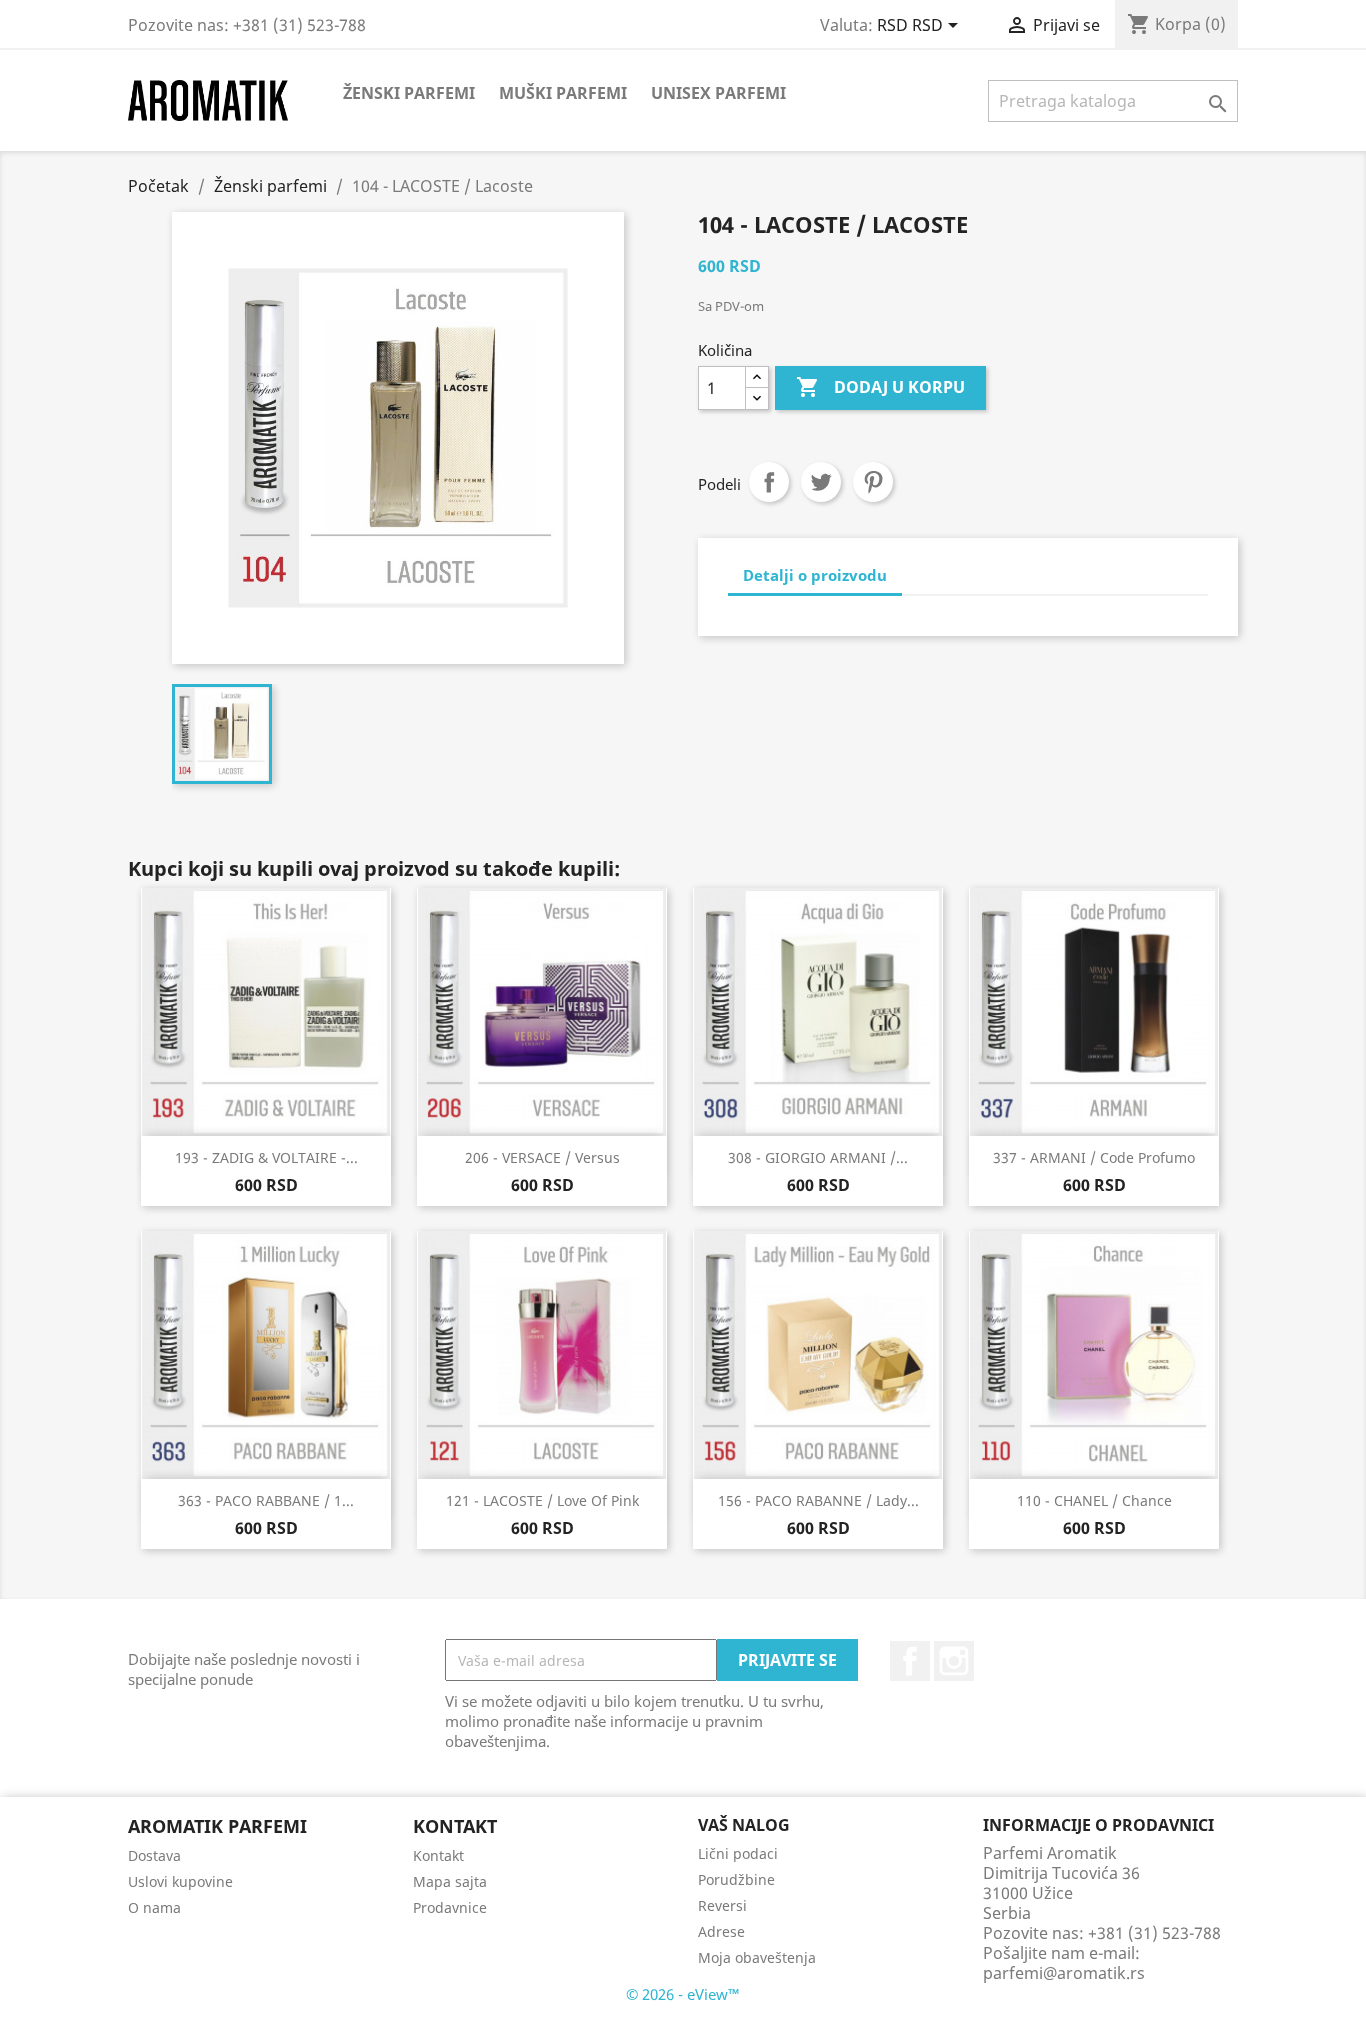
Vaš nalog (744, 1825)
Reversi (722, 1905)
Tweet (821, 482)
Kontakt (438, 1855)
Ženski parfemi (409, 93)
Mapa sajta (450, 1881)
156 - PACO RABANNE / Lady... (818, 1500)
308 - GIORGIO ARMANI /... (818, 1157)
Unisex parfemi (718, 93)
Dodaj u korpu (880, 387)
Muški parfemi (563, 93)
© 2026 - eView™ (683, 1994)
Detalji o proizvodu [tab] (815, 575)
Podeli (769, 482)
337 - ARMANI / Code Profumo (1094, 1157)
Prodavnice (450, 1907)
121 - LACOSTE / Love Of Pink (542, 1500)
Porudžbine (736, 1879)
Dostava (154, 1855)
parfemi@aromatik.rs (1064, 1973)
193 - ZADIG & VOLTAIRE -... (266, 1157)
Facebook (910, 1661)
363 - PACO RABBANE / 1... (266, 1500)
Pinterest (873, 482)
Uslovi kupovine (180, 1881)
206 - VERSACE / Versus (542, 1157)
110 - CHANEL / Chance (1094, 1500)
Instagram (954, 1661)
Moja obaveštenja (757, 1957)
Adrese (721, 1931)
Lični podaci (738, 1853)
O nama (154, 1907)
